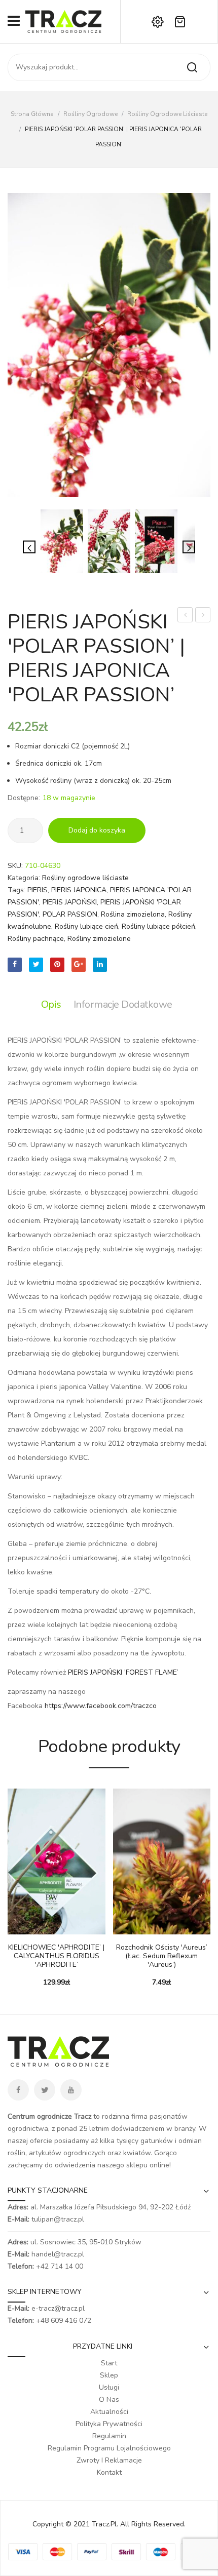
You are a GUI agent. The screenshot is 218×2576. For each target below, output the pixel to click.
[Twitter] (36, 965)
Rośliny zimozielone (99, 939)
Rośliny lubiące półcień (158, 926)
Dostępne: (24, 798)
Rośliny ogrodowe (90, 114)
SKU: (15, 866)
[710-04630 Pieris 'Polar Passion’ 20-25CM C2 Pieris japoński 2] (156, 541)
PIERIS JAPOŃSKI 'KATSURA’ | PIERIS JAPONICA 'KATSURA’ (185, 616)
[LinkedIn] (100, 965)
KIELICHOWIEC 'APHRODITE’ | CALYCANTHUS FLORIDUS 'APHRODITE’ (56, 1956)
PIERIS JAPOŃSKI (70, 902)
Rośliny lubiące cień (86, 926)
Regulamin (109, 2436)
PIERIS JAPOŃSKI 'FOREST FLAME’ (123, 1672)
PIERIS (38, 890)
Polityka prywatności (109, 2424)
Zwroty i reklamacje (109, 2460)
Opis (51, 1004)
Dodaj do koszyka (97, 830)
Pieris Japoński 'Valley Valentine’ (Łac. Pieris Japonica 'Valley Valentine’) (203, 616)
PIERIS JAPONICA (79, 890)
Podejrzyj (30, 1929)
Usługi (109, 2387)
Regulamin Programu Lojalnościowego (109, 2448)
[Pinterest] (57, 965)
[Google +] (79, 965)
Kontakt (109, 2472)
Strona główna (32, 114)
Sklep (109, 2375)
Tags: (16, 890)
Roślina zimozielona (133, 914)
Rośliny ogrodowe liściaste (167, 114)
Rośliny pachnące (36, 939)
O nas (109, 2400)
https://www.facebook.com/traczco (101, 1706)
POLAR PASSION (70, 914)
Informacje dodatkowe (123, 1004)
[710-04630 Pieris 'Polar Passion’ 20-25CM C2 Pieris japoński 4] (109, 345)
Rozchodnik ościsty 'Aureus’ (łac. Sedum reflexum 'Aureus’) (162, 1956)
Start (109, 2363)
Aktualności (109, 2412)
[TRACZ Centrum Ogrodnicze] (63, 21)
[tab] (54, 1005)
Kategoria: (24, 878)
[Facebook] (15, 965)
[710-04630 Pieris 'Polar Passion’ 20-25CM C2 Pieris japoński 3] (109, 541)
